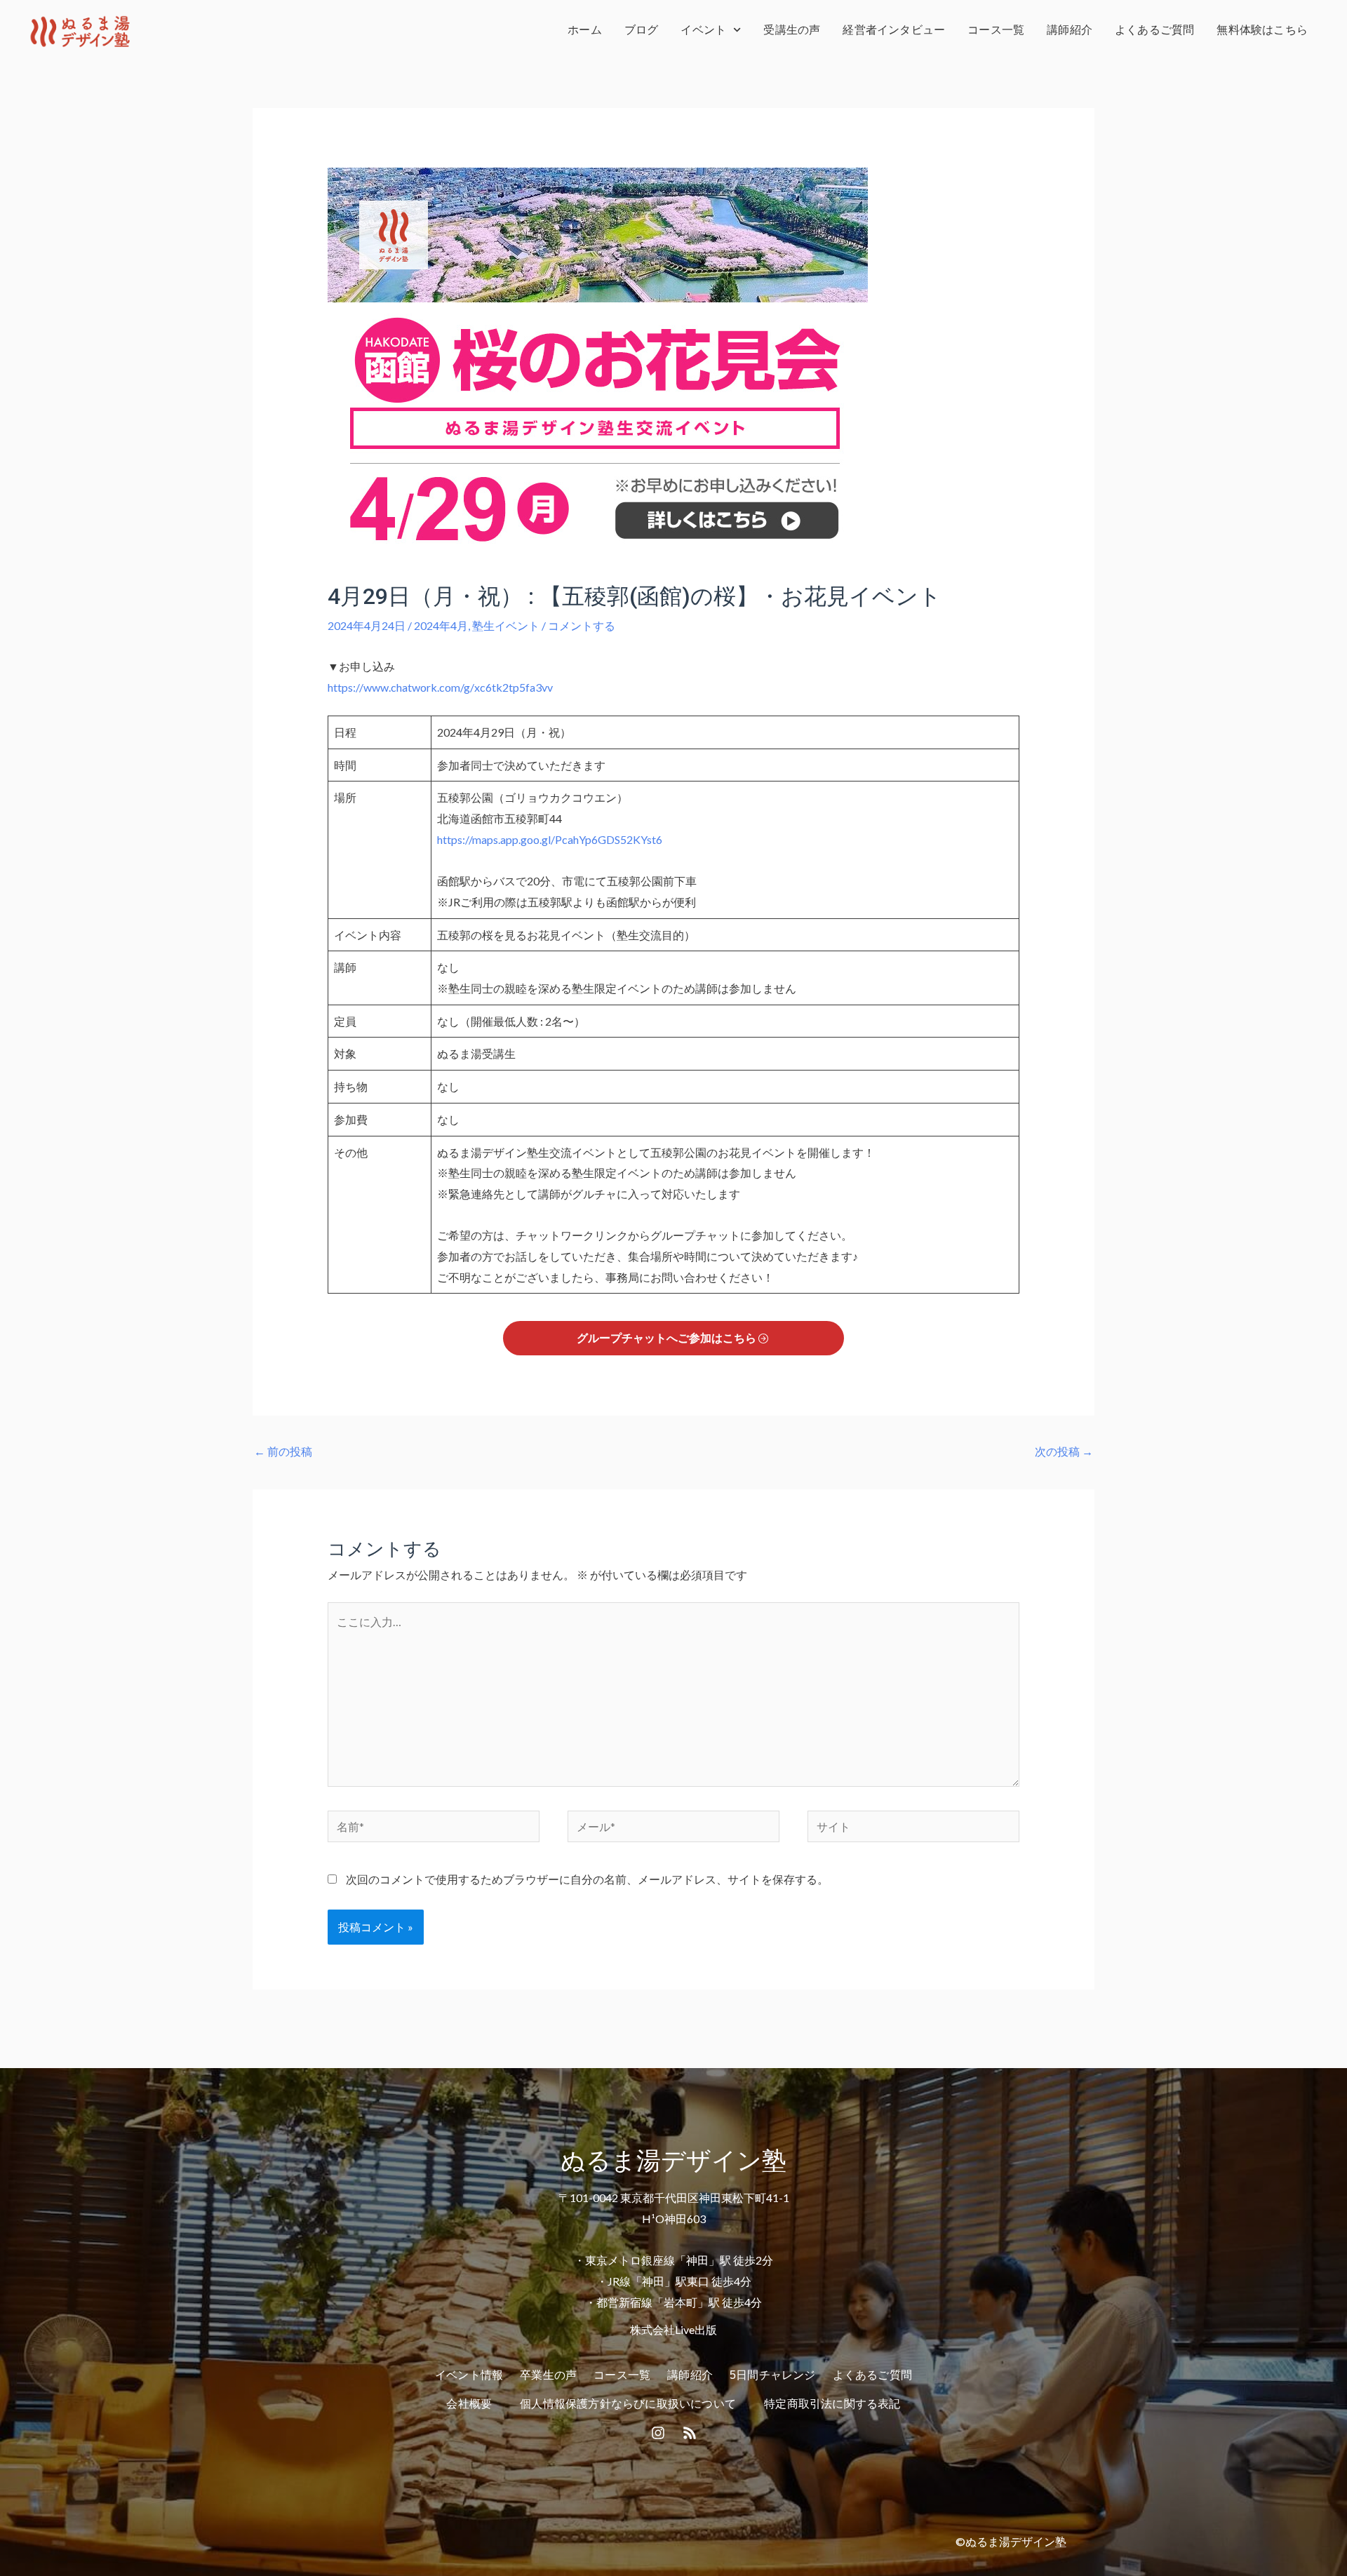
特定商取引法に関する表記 (832, 2404)
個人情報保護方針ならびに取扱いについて (628, 2404)
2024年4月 (441, 625)
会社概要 (469, 2404)
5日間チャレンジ (773, 2375)
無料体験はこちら (1262, 30)
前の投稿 (283, 1451)
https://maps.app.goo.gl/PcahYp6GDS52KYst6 (550, 839)
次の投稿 (1064, 1451)
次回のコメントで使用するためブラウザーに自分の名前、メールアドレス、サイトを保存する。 (587, 1879)
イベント (703, 30)
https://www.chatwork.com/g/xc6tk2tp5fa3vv (440, 687)
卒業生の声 (548, 2375)
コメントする (582, 625)
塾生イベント (506, 625)
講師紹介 (1070, 30)
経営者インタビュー (894, 30)
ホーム (585, 30)
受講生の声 (792, 30)
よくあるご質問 (1154, 30)
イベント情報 (469, 2375)
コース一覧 (996, 30)
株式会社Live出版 (673, 2329)
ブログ (642, 30)
